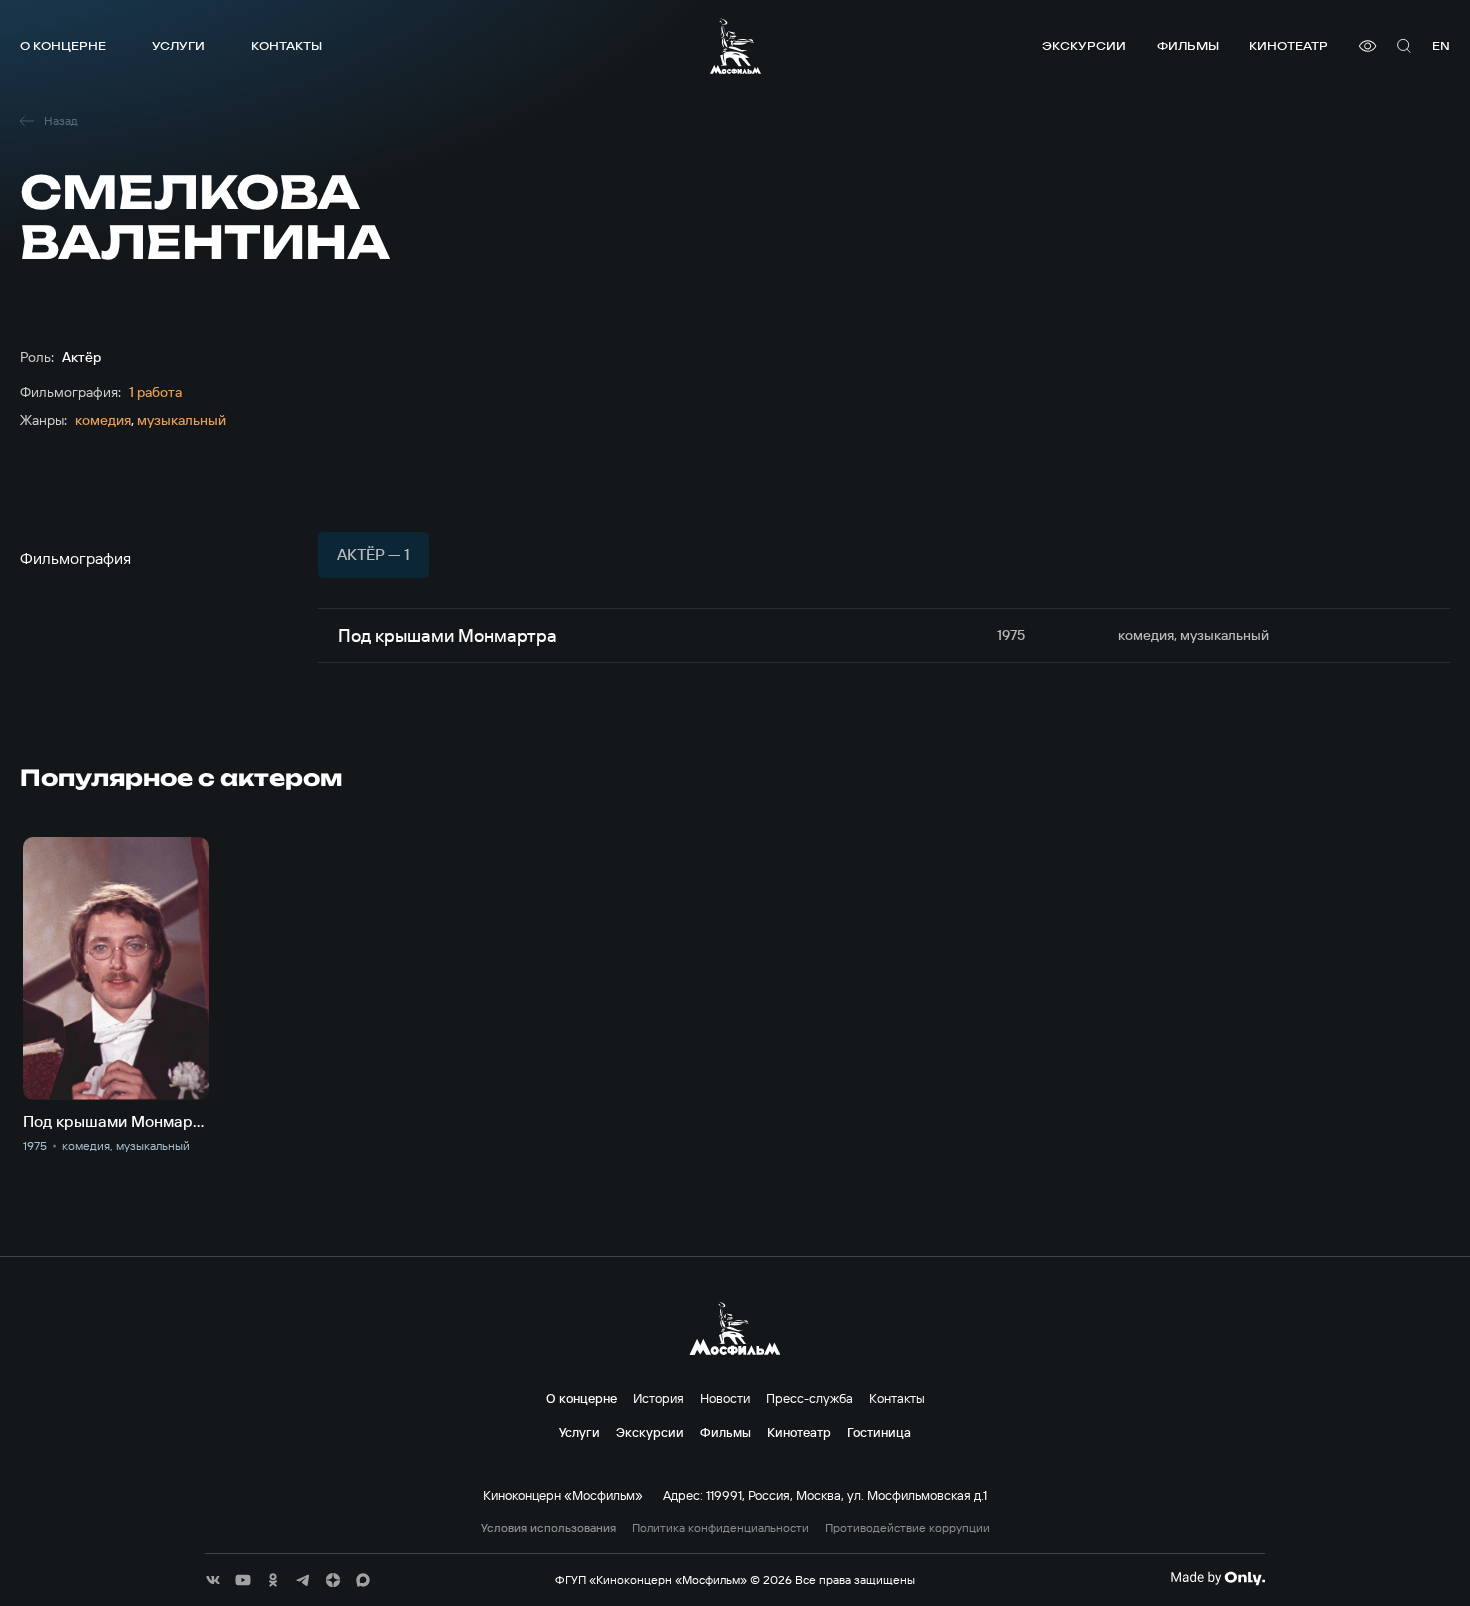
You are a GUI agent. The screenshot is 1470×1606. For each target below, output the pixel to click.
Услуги (178, 45)
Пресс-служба (809, 1398)
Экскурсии (1084, 45)
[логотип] (735, 46)
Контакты (286, 45)
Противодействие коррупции (907, 1528)
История (658, 1398)
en (1441, 45)
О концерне (63, 45)
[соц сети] (213, 1580)
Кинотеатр (1288, 45)
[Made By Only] (1217, 1578)
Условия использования (548, 1528)
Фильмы (1188, 45)
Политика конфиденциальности (720, 1528)
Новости (725, 1398)
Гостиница (879, 1432)
